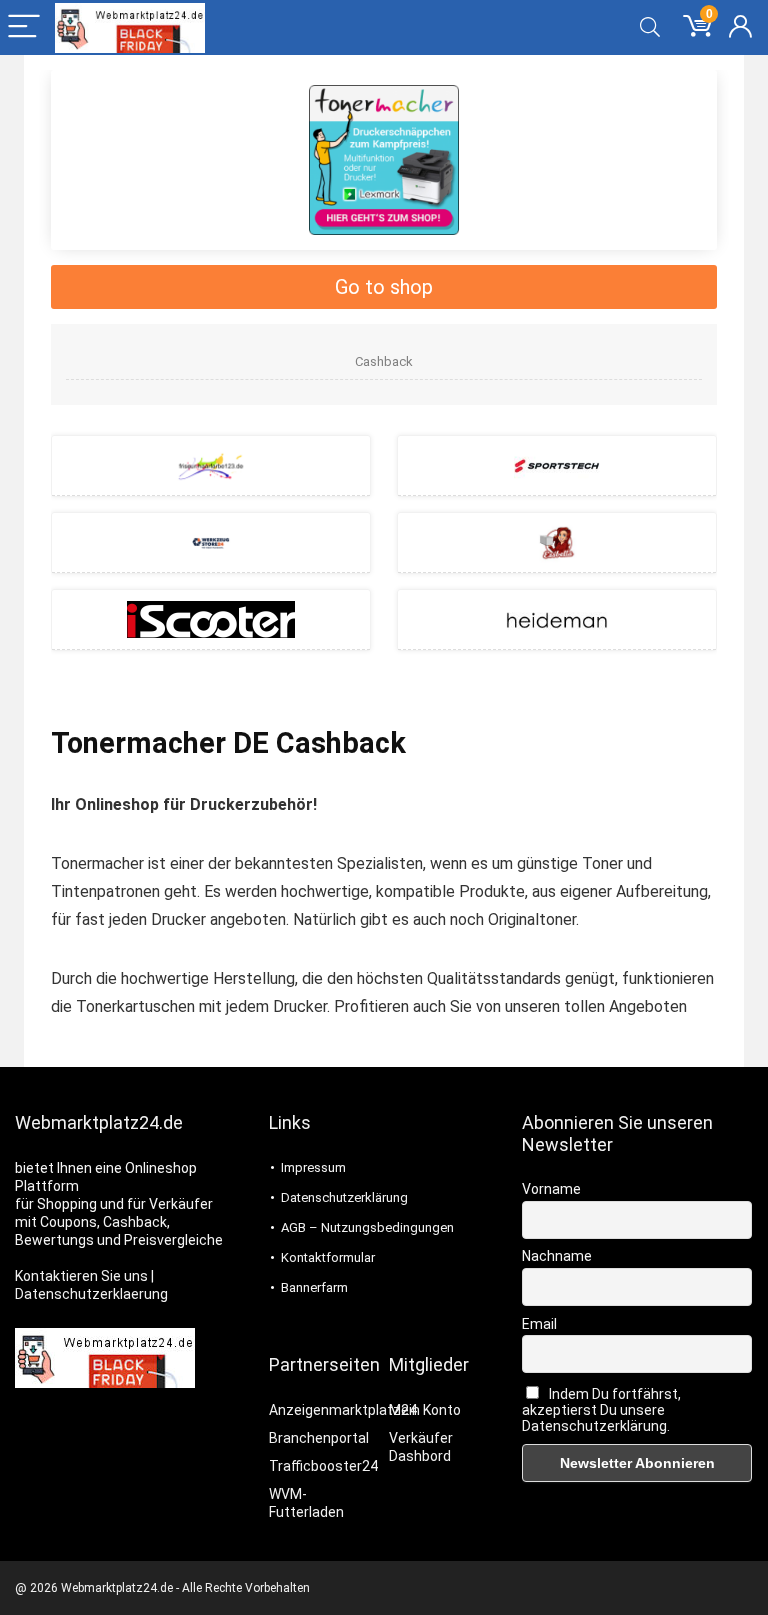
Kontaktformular (328, 1257)
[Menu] (24, 27)
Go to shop (384, 287)
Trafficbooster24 (323, 1466)
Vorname (551, 1189)
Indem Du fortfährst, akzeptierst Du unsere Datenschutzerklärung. (601, 1410)
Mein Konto (425, 1410)
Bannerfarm (314, 1287)
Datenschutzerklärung (344, 1197)
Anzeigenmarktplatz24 (343, 1410)
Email (539, 1324)
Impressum (313, 1167)
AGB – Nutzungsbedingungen (367, 1227)
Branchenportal (319, 1438)
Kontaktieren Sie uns (81, 1276)
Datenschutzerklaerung (91, 1294)
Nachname (557, 1256)
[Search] (650, 27)
